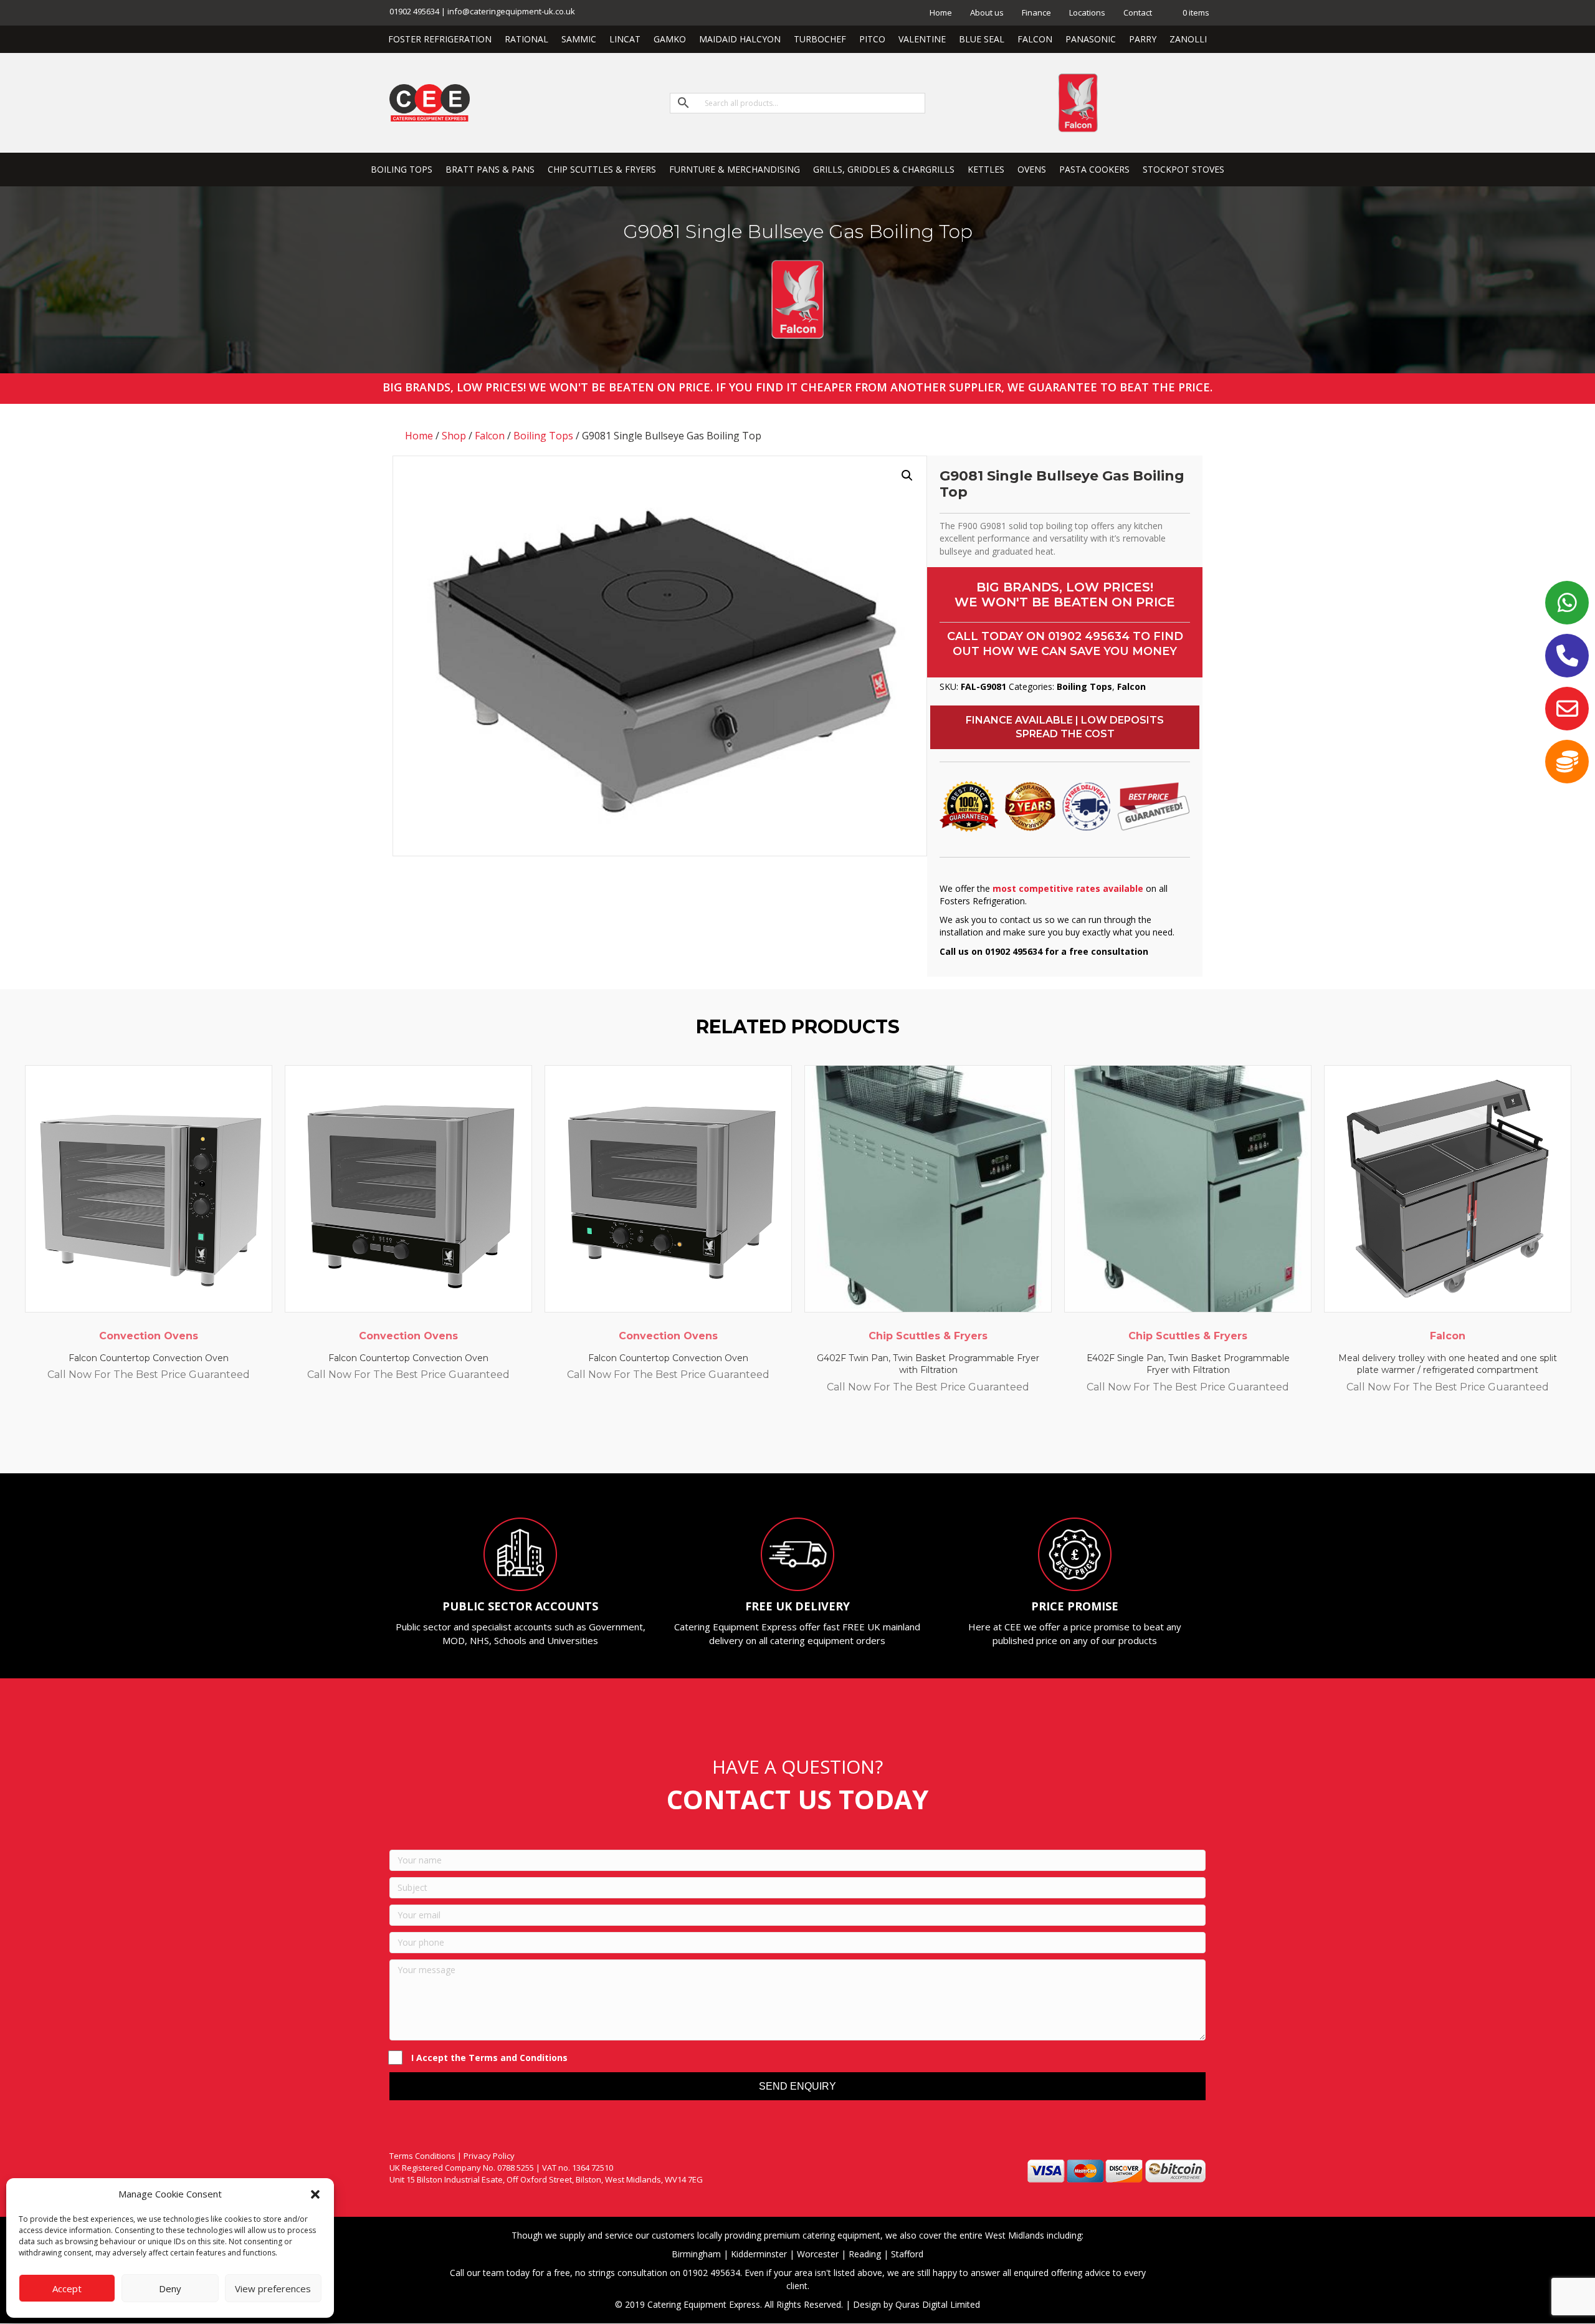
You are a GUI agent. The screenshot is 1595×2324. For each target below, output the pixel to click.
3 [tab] (779, 1439)
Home (941, 12)
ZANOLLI (1188, 39)
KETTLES (986, 169)
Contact (1138, 12)
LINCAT (625, 39)
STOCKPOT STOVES (1183, 169)
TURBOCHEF (820, 39)
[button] (315, 2194)
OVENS (1032, 169)
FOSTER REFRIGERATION (440, 39)
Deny (170, 2288)
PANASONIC (1091, 39)
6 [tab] (816, 1439)
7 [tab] (829, 1439)
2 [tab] (766, 1439)
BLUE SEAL (982, 39)
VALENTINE (922, 39)
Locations (1087, 12)
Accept (67, 2288)
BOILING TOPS (402, 169)
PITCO (872, 39)
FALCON (1035, 39)
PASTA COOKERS (1094, 169)
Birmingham (696, 2254)
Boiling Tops (543, 436)
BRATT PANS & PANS (490, 169)
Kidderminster (759, 2254)
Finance (1036, 12)
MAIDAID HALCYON (740, 39)
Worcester (818, 2254)
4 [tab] (791, 1439)
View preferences (273, 2288)
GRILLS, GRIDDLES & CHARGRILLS (884, 169)
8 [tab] (841, 1439)
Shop (454, 436)
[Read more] (260, 1087)
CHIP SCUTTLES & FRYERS (602, 169)
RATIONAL (526, 39)
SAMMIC (579, 39)
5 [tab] (804, 1439)
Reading (865, 2254)
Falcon (490, 436)
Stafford (907, 2254)
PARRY (1143, 39)
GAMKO (670, 39)
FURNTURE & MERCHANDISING (735, 169)
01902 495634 (1089, 636)
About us (987, 12)
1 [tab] (754, 1439)
